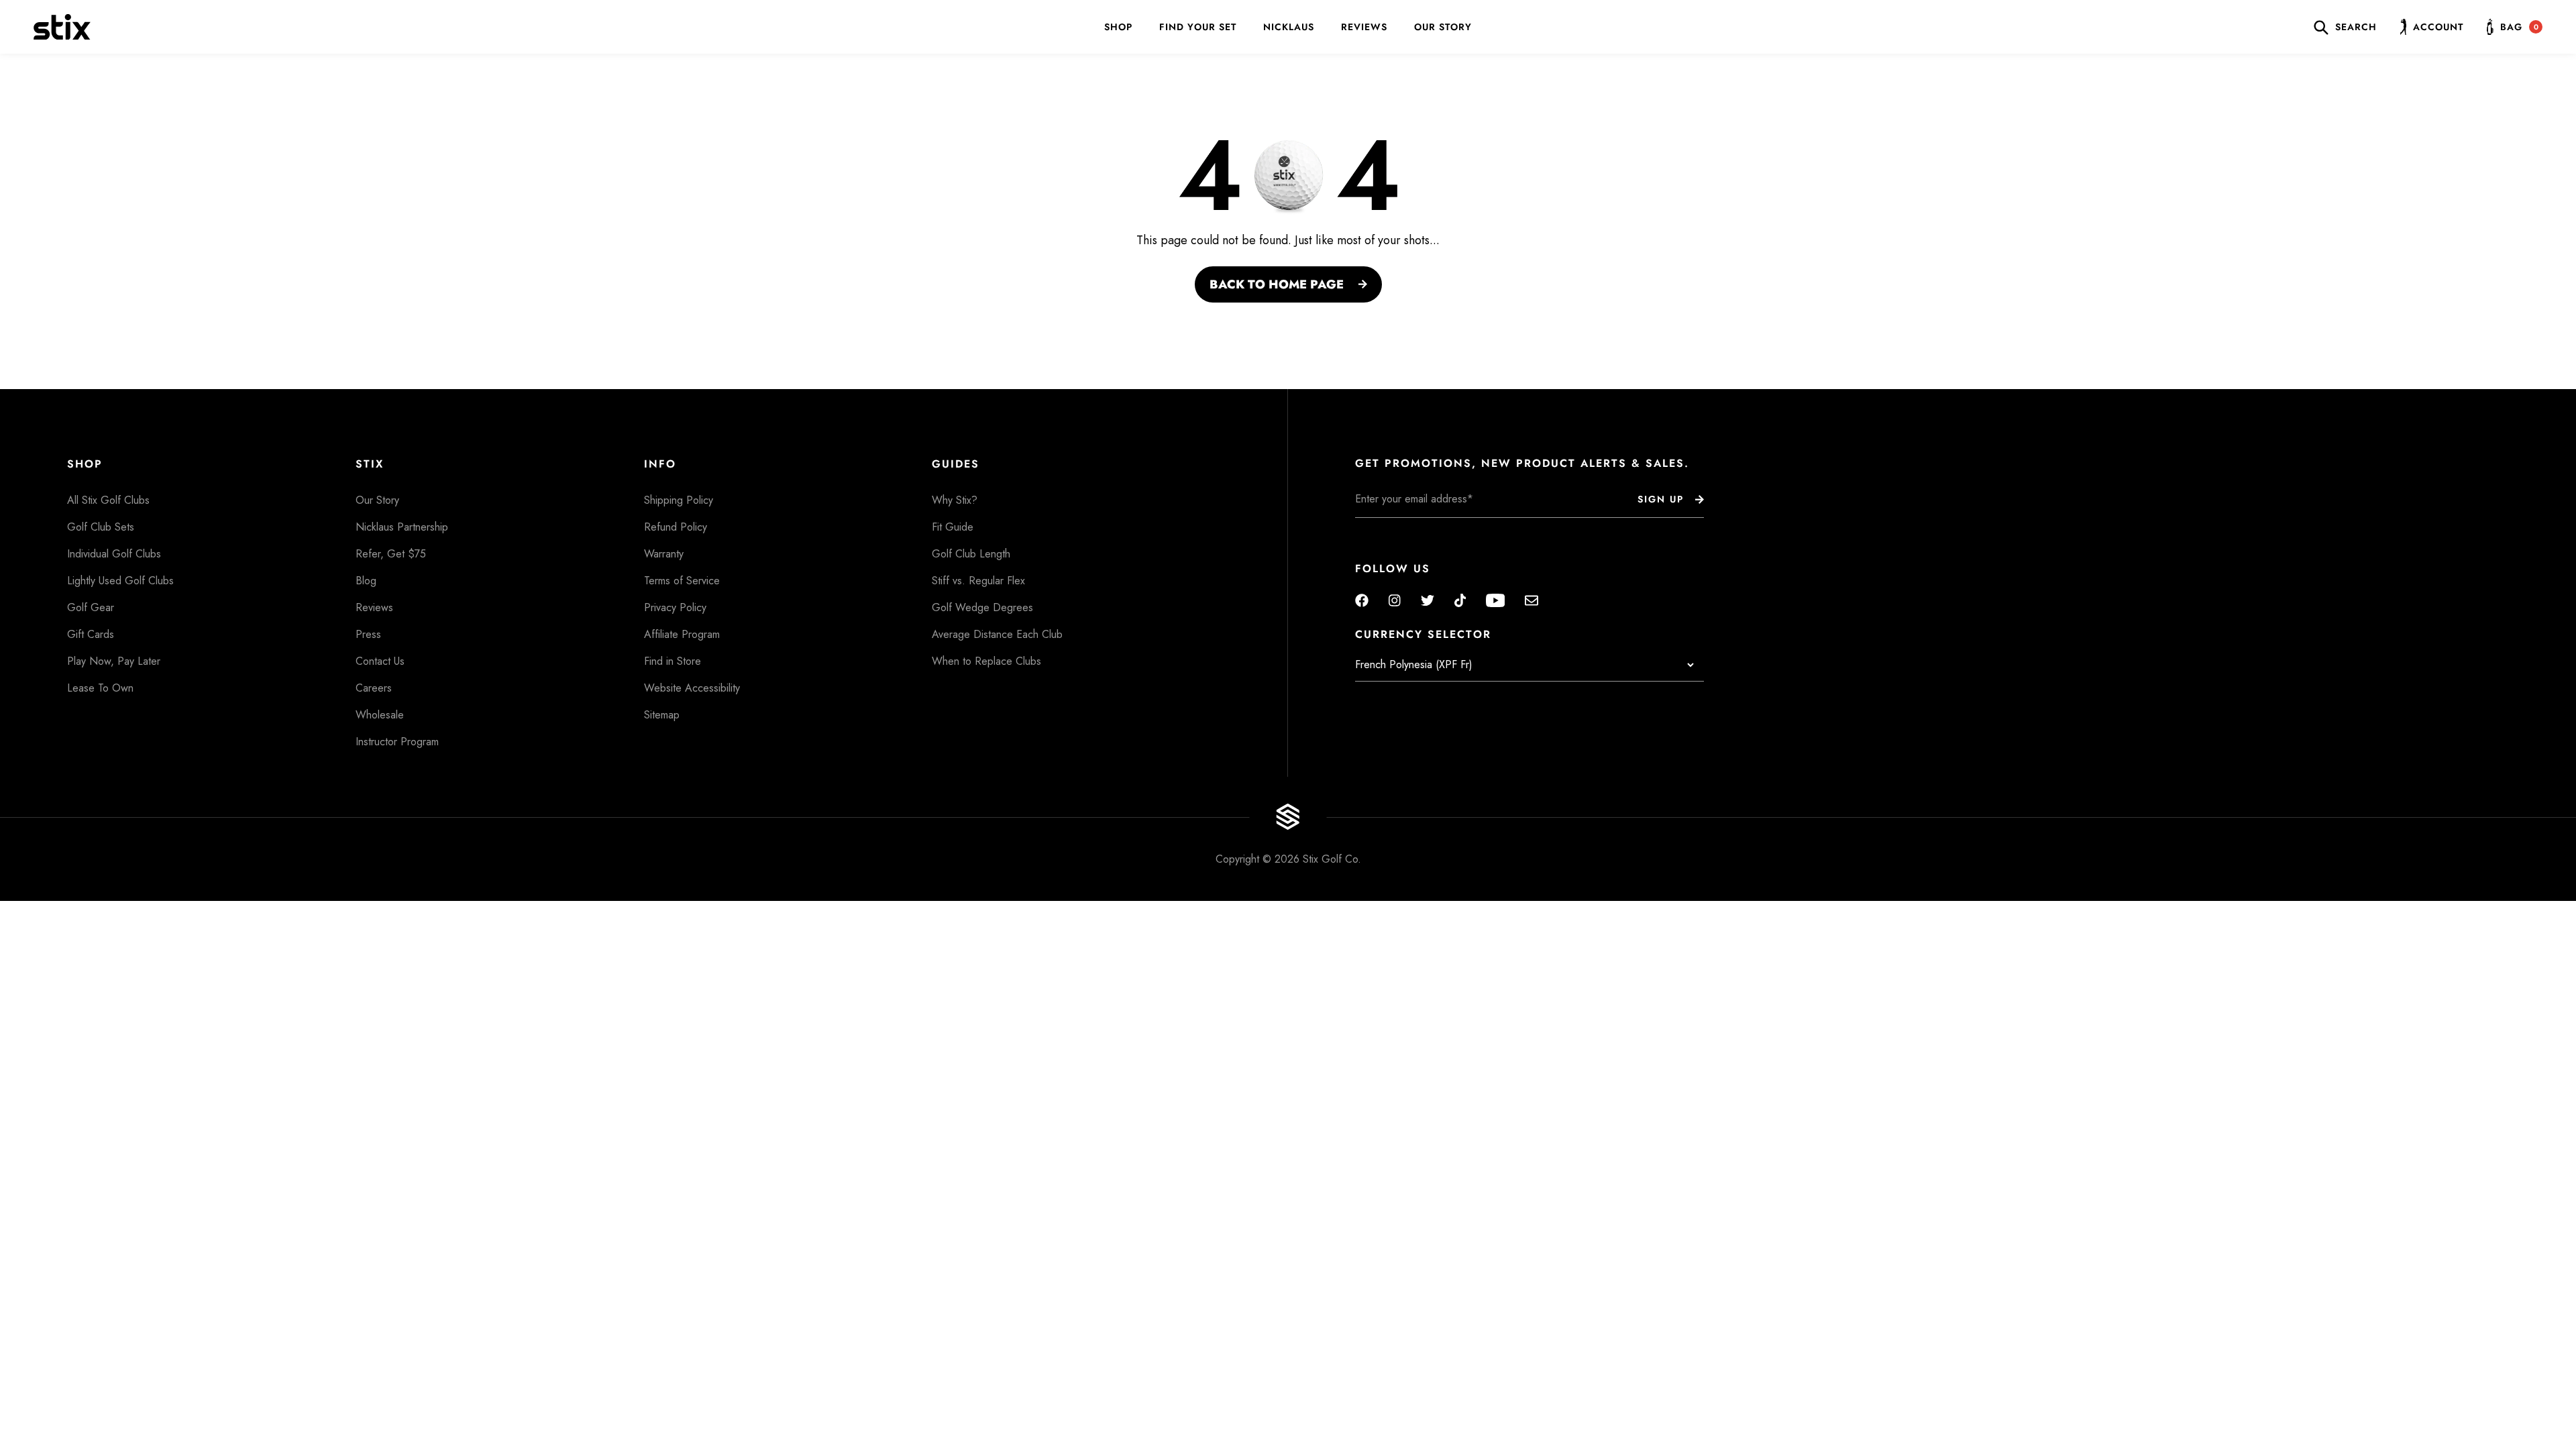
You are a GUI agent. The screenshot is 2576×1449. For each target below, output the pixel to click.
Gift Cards (91, 634)
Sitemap (662, 715)
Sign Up (1661, 499)
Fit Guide (953, 527)
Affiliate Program (682, 634)
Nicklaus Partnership (402, 527)
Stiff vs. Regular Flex (978, 581)
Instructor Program (397, 742)
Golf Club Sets (101, 527)
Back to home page (1277, 284)
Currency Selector (1423, 635)
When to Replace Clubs (986, 661)
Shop (1118, 27)
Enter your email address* (1397, 528)
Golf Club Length (971, 554)
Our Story (1443, 27)
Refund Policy (676, 527)
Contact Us (380, 661)
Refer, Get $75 (391, 554)
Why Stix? (955, 500)
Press (368, 634)
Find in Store (673, 661)
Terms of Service (682, 581)
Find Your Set (1198, 27)
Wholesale (380, 715)
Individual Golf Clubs (114, 554)
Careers (374, 688)
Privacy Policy (675, 607)
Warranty (664, 554)
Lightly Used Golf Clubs (120, 581)
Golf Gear (91, 607)
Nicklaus (1289, 27)
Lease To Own (100, 688)
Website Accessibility (692, 688)
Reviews (1364, 27)
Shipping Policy (679, 500)
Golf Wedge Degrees (982, 607)
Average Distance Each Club (997, 634)
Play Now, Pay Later (114, 661)
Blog (366, 581)
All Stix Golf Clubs (108, 500)
